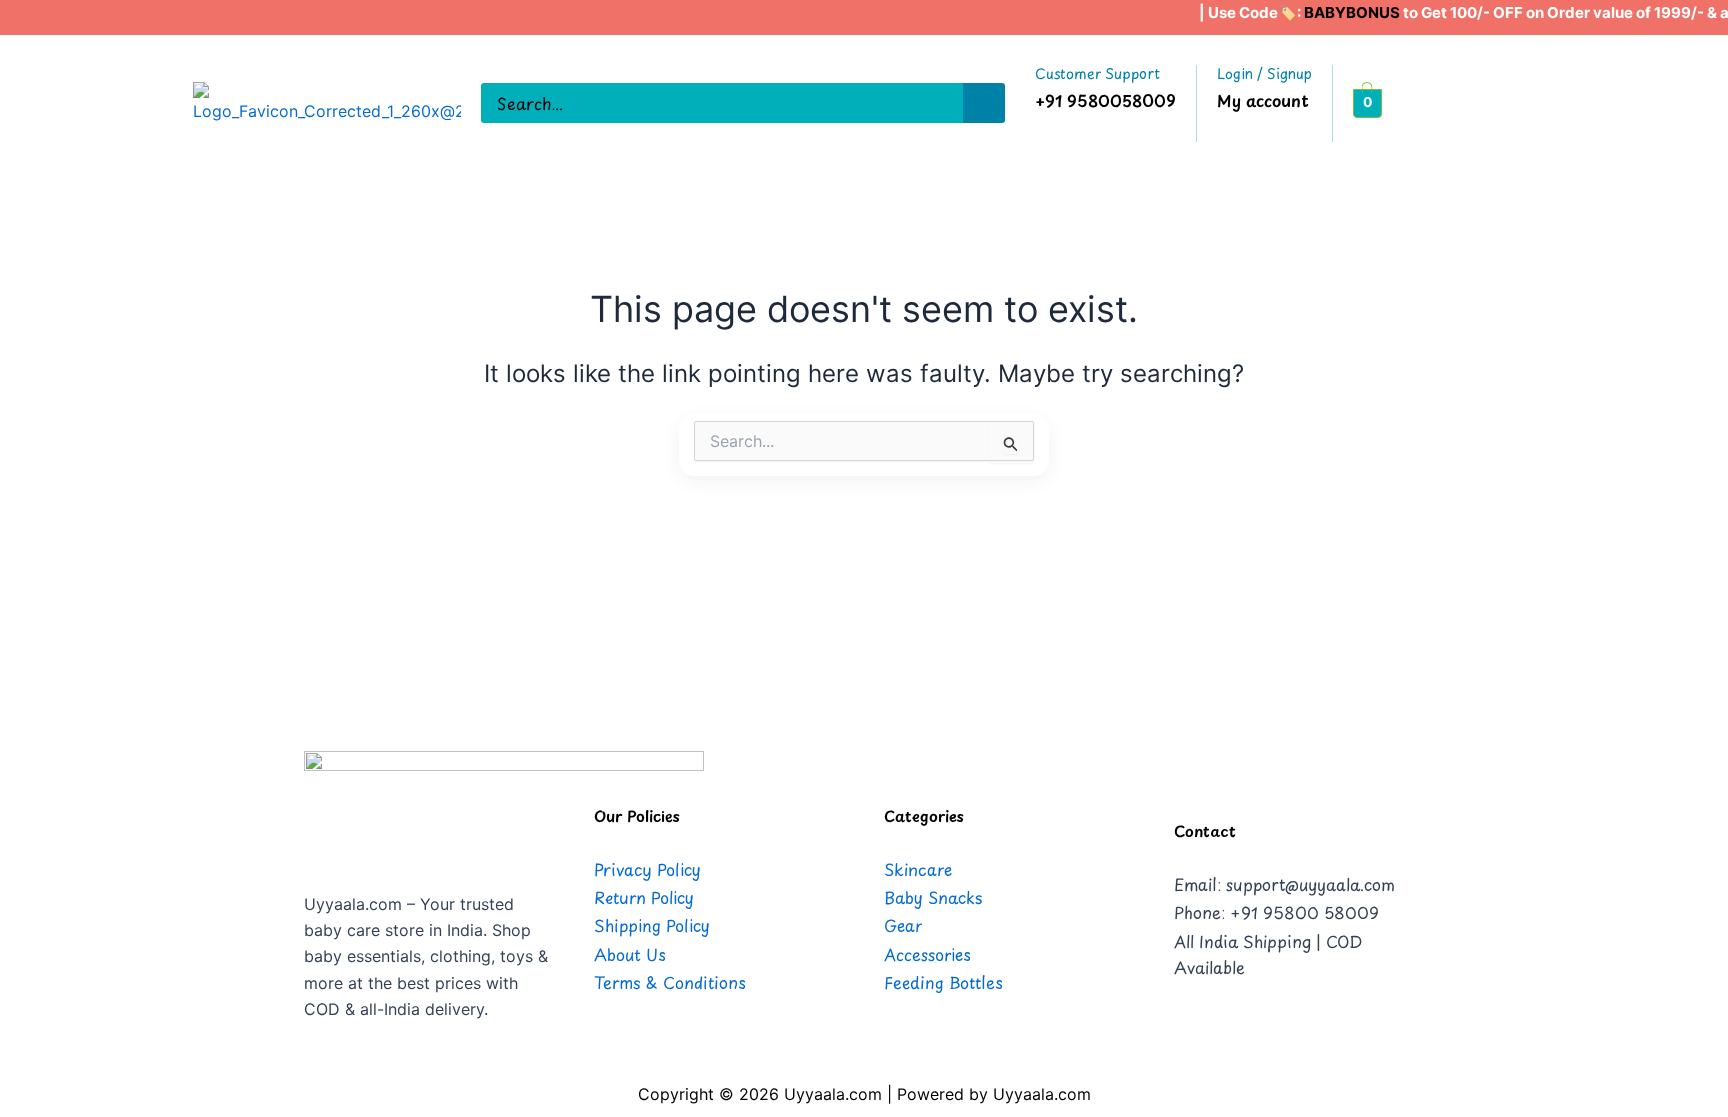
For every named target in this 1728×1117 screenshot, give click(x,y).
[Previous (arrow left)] (35, 559)
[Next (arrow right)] (1693, 559)
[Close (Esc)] (1706, 22)
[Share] (1662, 22)
